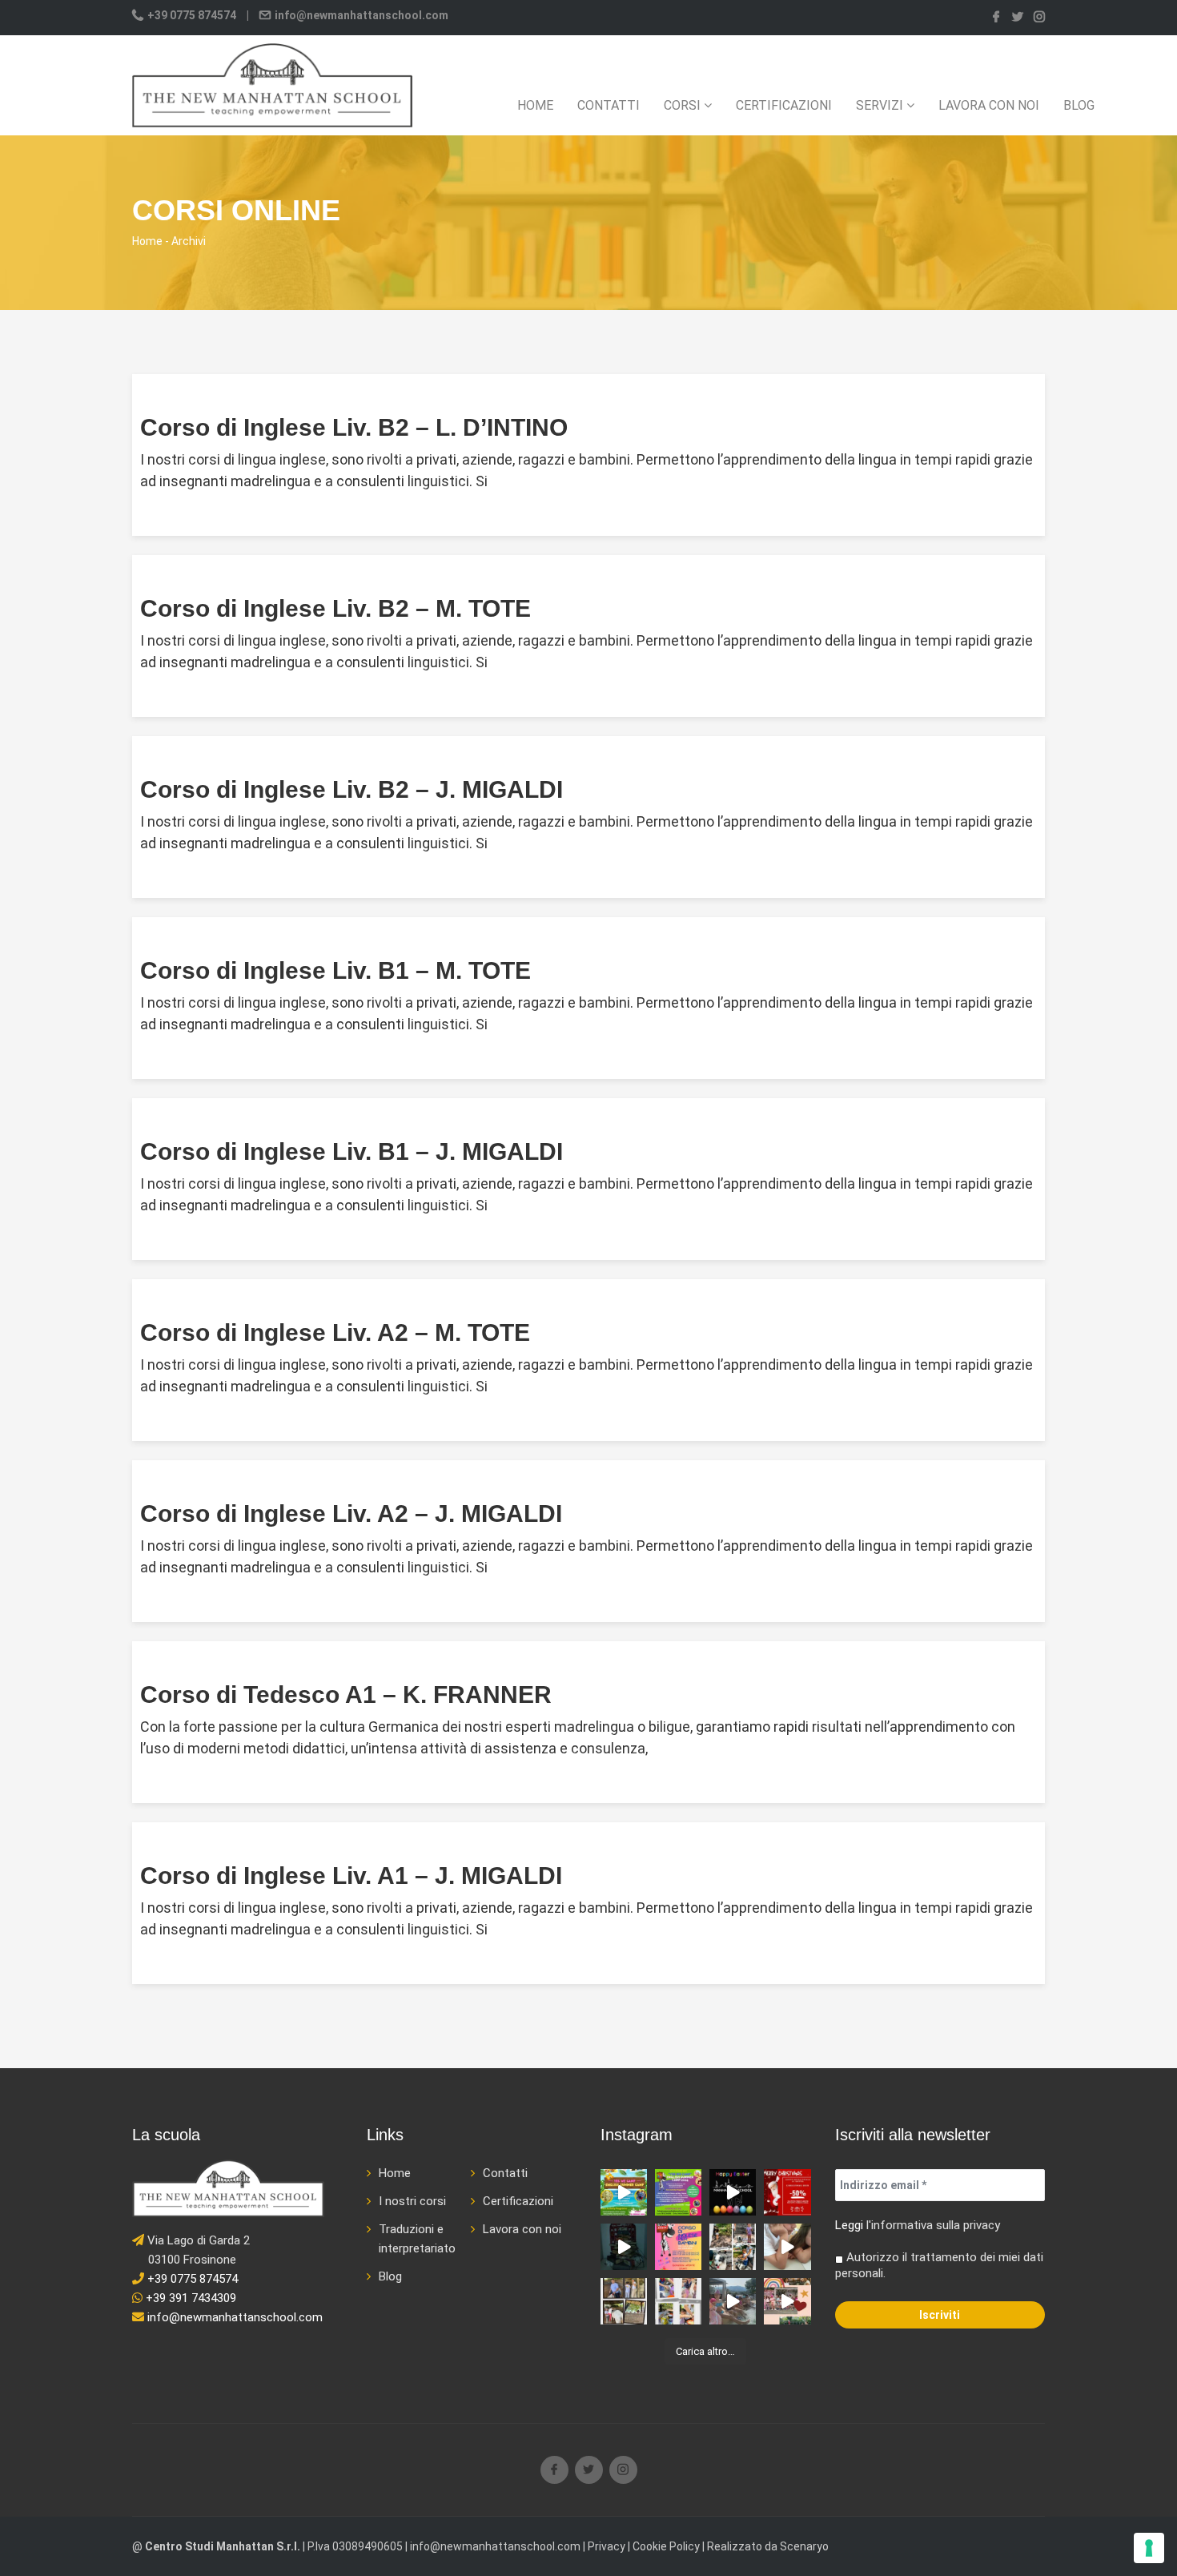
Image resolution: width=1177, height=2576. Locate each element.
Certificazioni (784, 105)
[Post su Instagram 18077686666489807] (624, 2192)
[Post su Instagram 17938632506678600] (787, 2247)
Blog (1079, 105)
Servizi (881, 105)
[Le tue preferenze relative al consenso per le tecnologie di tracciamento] (1149, 2548)
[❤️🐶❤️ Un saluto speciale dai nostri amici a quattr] (733, 2247)
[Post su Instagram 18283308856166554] (733, 2192)
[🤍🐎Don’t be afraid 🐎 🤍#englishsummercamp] (624, 2301)
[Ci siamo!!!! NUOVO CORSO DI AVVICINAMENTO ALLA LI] (678, 2247)
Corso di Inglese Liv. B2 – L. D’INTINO (354, 427)
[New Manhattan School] (272, 85)
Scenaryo (804, 2546)
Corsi (684, 105)
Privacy (607, 2546)
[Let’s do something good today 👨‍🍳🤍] (678, 2301)
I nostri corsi (412, 2201)
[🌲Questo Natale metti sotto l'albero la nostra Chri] (787, 2192)
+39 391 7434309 (189, 2298)
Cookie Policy (666, 2546)
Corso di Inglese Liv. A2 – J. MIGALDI (351, 1513)
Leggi (849, 2225)
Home (535, 105)
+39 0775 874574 (192, 15)
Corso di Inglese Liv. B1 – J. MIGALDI (351, 1151)
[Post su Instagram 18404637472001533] (624, 2247)
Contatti (609, 105)
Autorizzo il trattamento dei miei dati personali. (939, 2265)
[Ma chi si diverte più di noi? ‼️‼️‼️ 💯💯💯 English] (787, 2301)
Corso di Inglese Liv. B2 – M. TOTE (335, 608)
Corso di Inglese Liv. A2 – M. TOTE (335, 1332)
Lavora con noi (989, 105)
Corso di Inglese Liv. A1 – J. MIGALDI (351, 1876)
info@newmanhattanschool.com (360, 15)
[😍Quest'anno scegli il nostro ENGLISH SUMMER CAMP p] (678, 2192)
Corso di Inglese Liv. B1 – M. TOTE (335, 970)
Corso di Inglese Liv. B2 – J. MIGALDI (351, 789)
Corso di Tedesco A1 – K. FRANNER (346, 1695)
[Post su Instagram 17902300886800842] (733, 2301)
